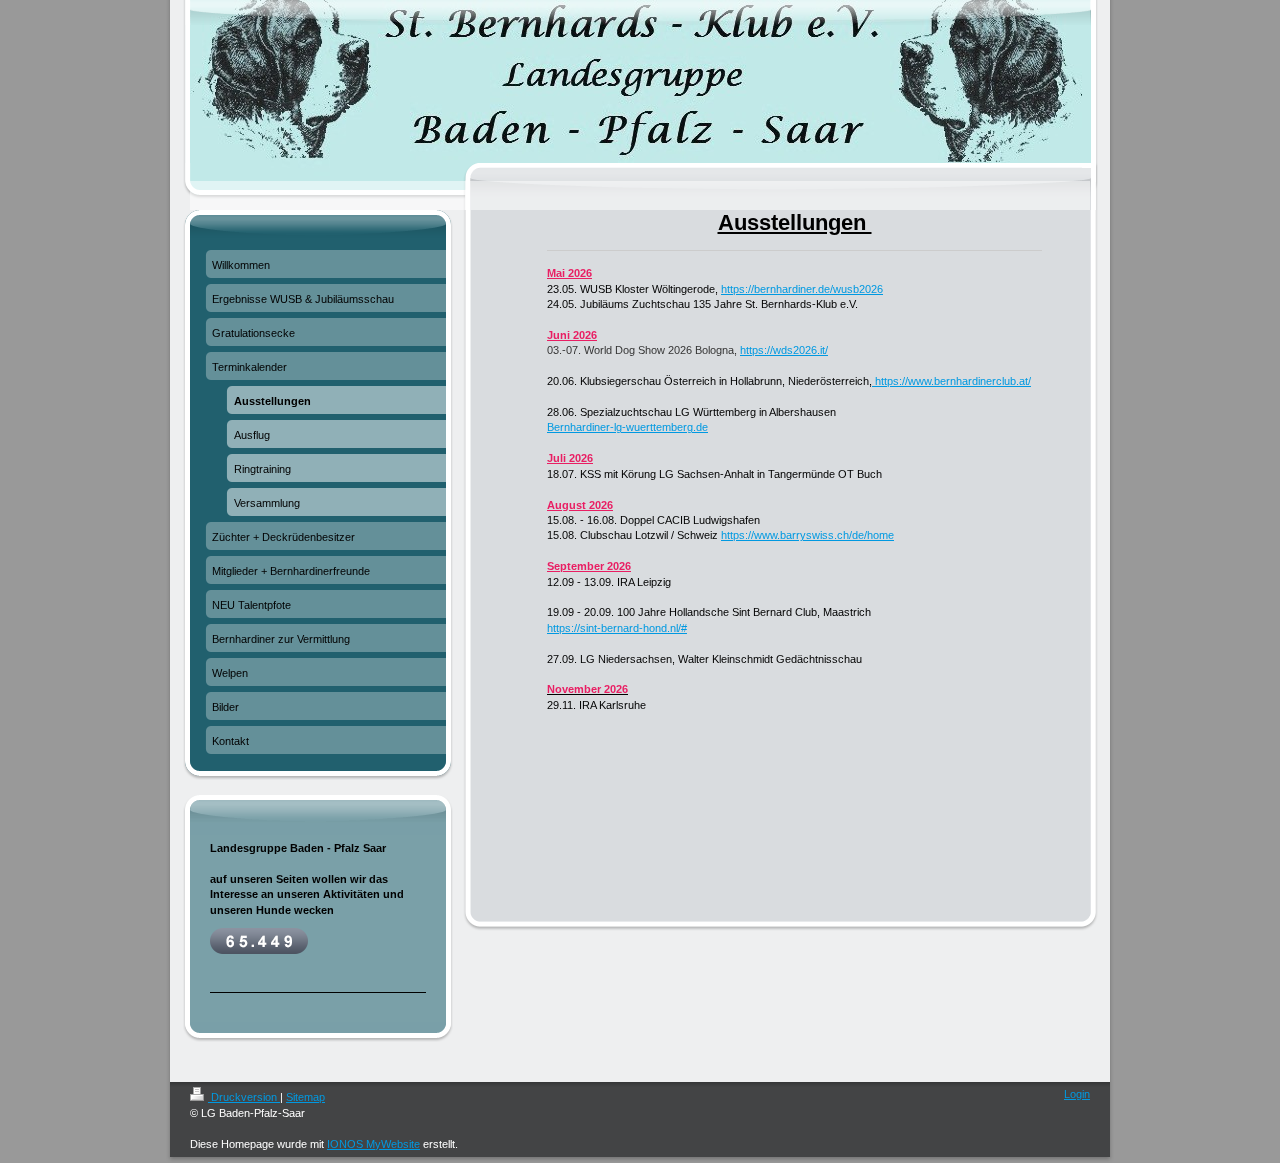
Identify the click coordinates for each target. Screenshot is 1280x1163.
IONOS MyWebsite (373, 1144)
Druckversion (244, 1097)
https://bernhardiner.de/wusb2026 (802, 289)
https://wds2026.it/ (784, 350)
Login (1077, 1094)
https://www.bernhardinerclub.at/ (951, 381)
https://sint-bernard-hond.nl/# (617, 628)
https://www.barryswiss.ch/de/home (807, 535)
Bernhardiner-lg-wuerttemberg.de (627, 427)
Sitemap (305, 1097)
